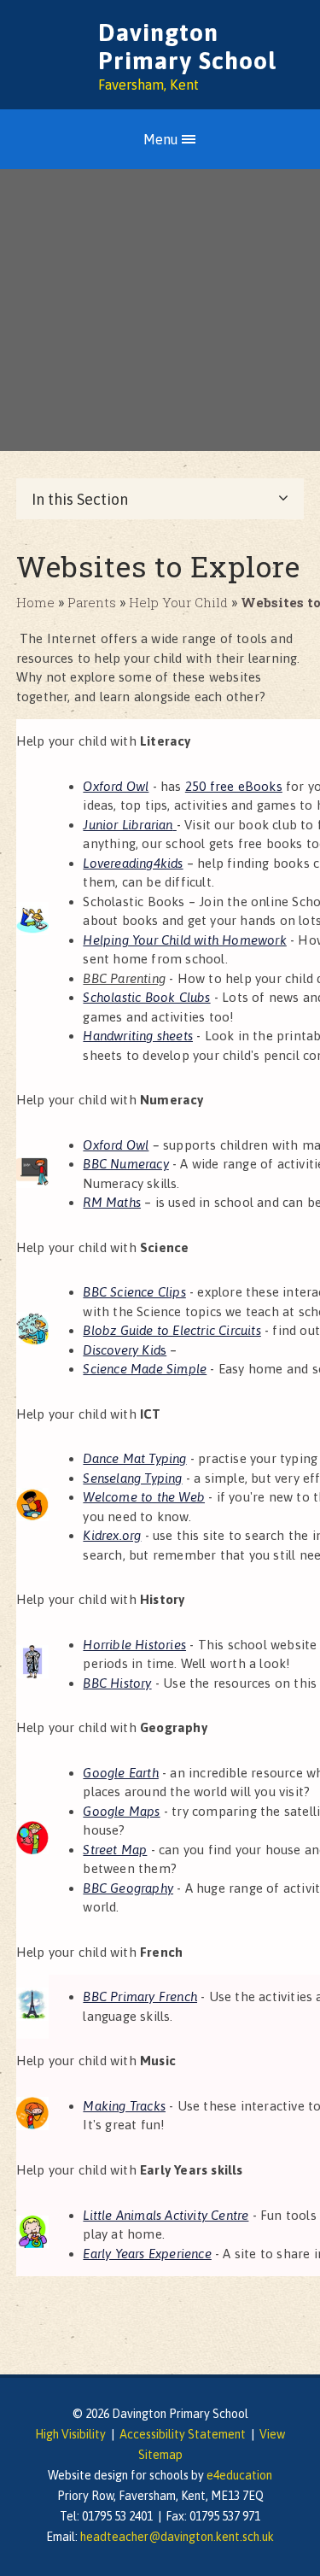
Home (35, 602)
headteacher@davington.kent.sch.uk (177, 2537)
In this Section (80, 499)
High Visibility (70, 2434)
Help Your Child (178, 602)
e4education (239, 2475)
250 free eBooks (234, 786)
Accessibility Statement (183, 2434)
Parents (92, 602)
